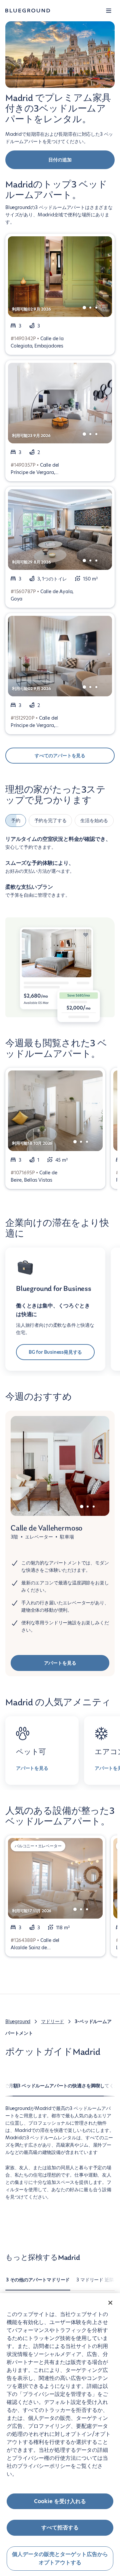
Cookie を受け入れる (60, 2501)
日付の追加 (60, 160)
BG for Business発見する (55, 1352)
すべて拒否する (60, 2528)
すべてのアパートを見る (60, 756)
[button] (109, 11)
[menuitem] (38, 2283)
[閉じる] (110, 2303)
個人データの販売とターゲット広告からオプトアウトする (60, 2559)
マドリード (52, 2021)
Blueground (18, 2021)
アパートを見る (60, 1663)
